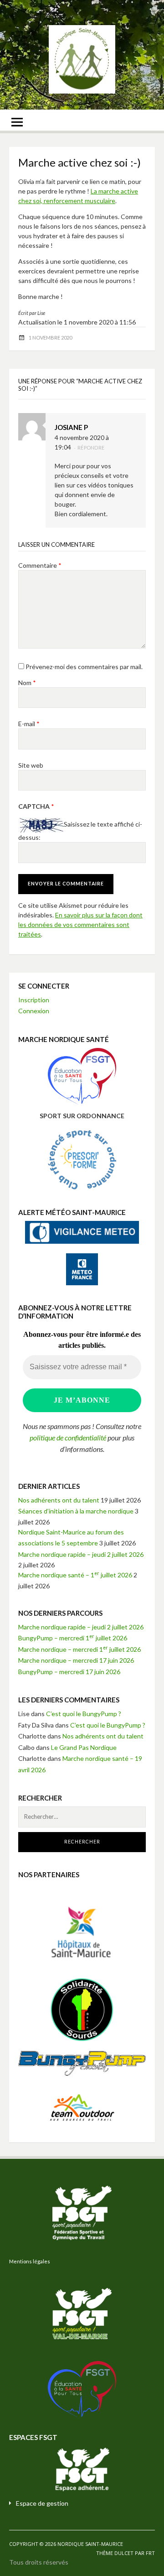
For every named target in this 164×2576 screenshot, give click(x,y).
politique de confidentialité (68, 1437)
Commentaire (40, 565)
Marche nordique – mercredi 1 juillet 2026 (79, 1649)
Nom (27, 683)
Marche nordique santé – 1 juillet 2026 (75, 1575)
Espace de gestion (42, 2503)
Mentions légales (30, 2261)
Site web (31, 765)
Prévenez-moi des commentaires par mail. (84, 667)
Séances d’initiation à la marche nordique (76, 1511)
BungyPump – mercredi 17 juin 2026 (69, 1672)
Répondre (91, 448)
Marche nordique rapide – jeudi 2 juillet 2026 (81, 1554)
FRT (150, 2553)
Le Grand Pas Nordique (84, 1747)
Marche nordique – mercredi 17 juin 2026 (76, 1660)
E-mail (29, 724)
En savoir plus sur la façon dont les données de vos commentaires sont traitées (80, 924)
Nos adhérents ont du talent (59, 1500)
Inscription (34, 1000)
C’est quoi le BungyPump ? (84, 1714)
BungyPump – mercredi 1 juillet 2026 (73, 1638)
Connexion (34, 1011)
